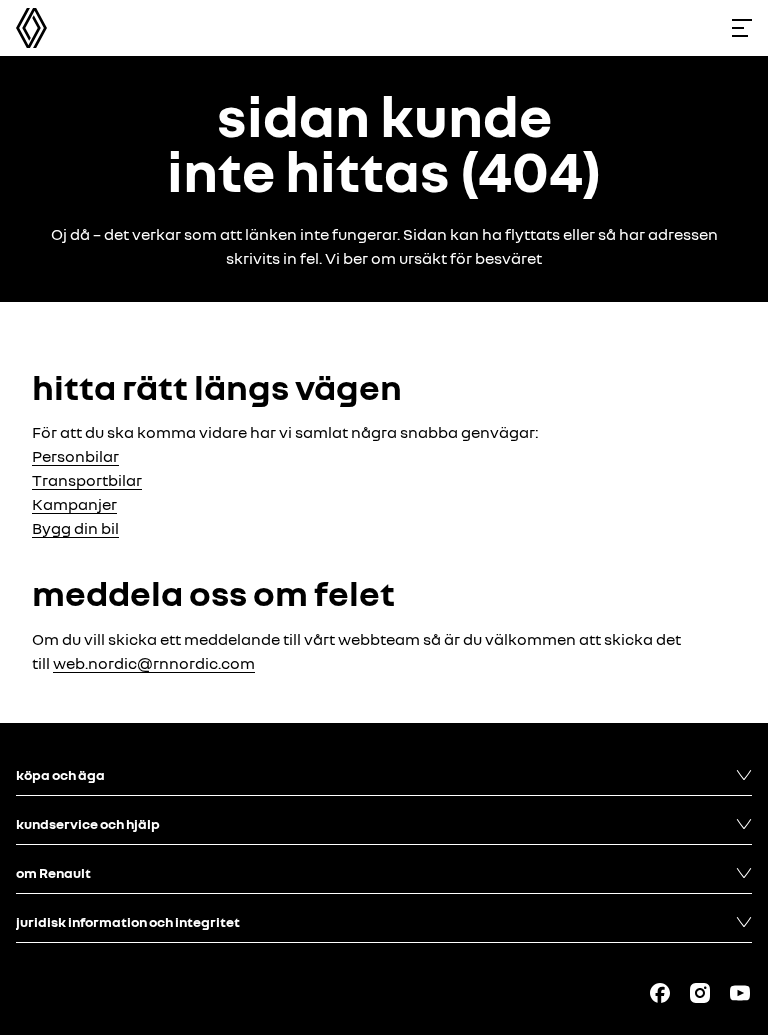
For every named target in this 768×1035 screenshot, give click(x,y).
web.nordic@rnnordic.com (154, 663)
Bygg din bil (75, 528)
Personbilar (75, 456)
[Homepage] (31, 28)
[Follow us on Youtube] (740, 993)
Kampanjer (74, 504)
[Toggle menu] (742, 28)
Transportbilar (87, 480)
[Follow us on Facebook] (660, 993)
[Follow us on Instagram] (700, 993)
